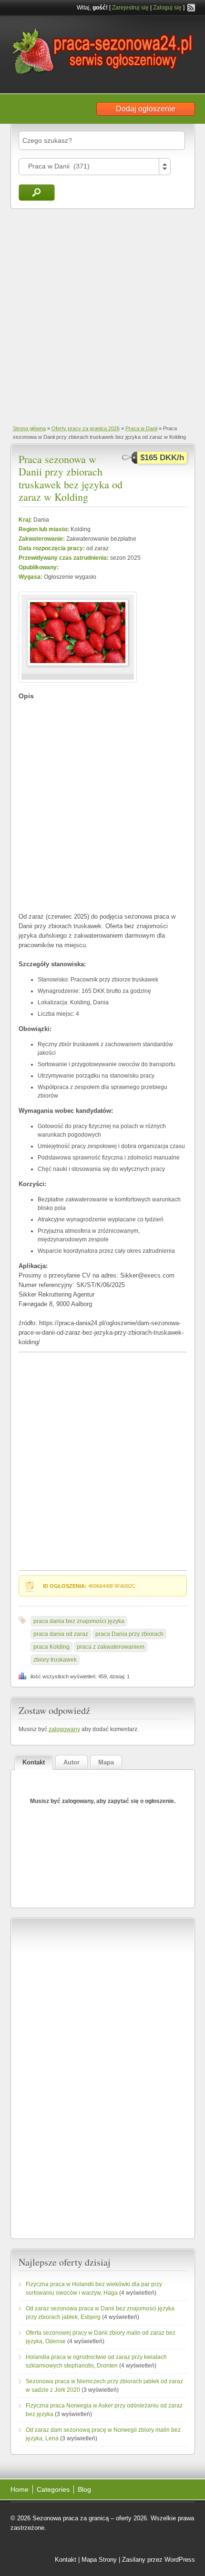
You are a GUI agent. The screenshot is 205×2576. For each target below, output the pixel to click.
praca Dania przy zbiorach (129, 1634)
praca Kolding (51, 1647)
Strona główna (29, 428)
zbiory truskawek (55, 1660)
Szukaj (37, 193)
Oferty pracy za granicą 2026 (86, 428)
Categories (53, 2489)
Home (20, 2489)
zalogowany (64, 1729)
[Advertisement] (102, 316)
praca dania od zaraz (61, 1634)
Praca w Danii (141, 428)
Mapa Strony (99, 2560)
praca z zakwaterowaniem (111, 1647)
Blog (84, 2489)
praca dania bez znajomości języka (79, 1621)
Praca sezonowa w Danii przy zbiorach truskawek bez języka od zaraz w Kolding (71, 478)
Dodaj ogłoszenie (146, 109)
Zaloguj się (167, 8)
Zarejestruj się (130, 8)
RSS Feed (191, 8)
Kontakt (66, 2560)
